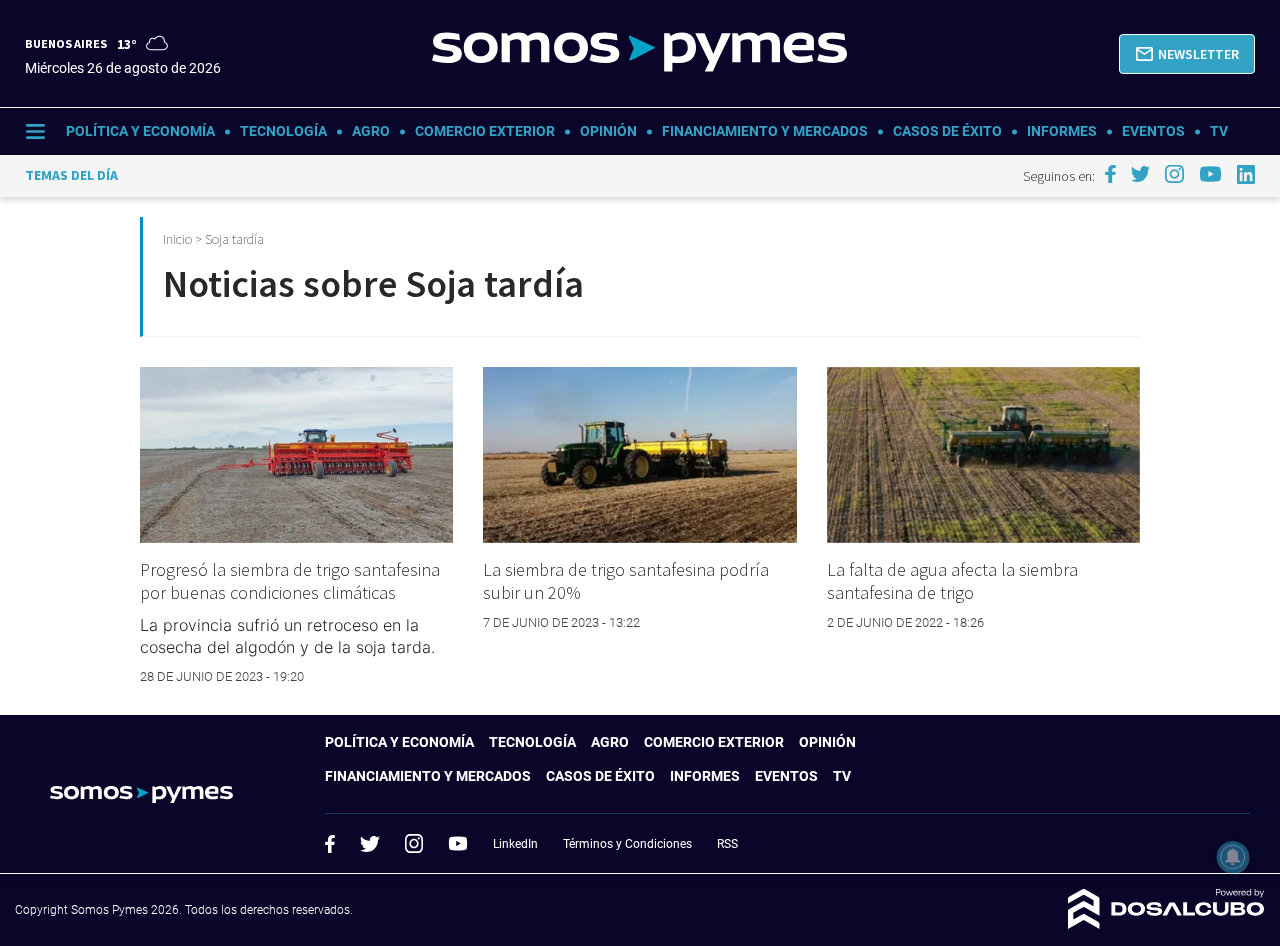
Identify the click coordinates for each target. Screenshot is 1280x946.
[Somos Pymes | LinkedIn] (1246, 174)
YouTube (458, 843)
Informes (1062, 131)
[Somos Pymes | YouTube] (1210, 174)
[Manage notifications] (1233, 857)
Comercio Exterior (485, 131)
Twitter (370, 844)
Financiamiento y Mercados (765, 131)
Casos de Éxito (947, 131)
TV (1219, 131)
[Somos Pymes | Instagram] (1174, 174)
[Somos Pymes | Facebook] (1110, 174)
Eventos (1153, 131)
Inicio (177, 239)
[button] (1187, 54)
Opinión (608, 131)
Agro (371, 131)
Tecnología (283, 131)
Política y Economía (140, 131)
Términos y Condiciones (627, 844)
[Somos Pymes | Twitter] (1141, 174)
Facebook (330, 844)
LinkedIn (515, 844)
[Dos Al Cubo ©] (1166, 923)
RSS (727, 844)
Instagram (414, 843)
